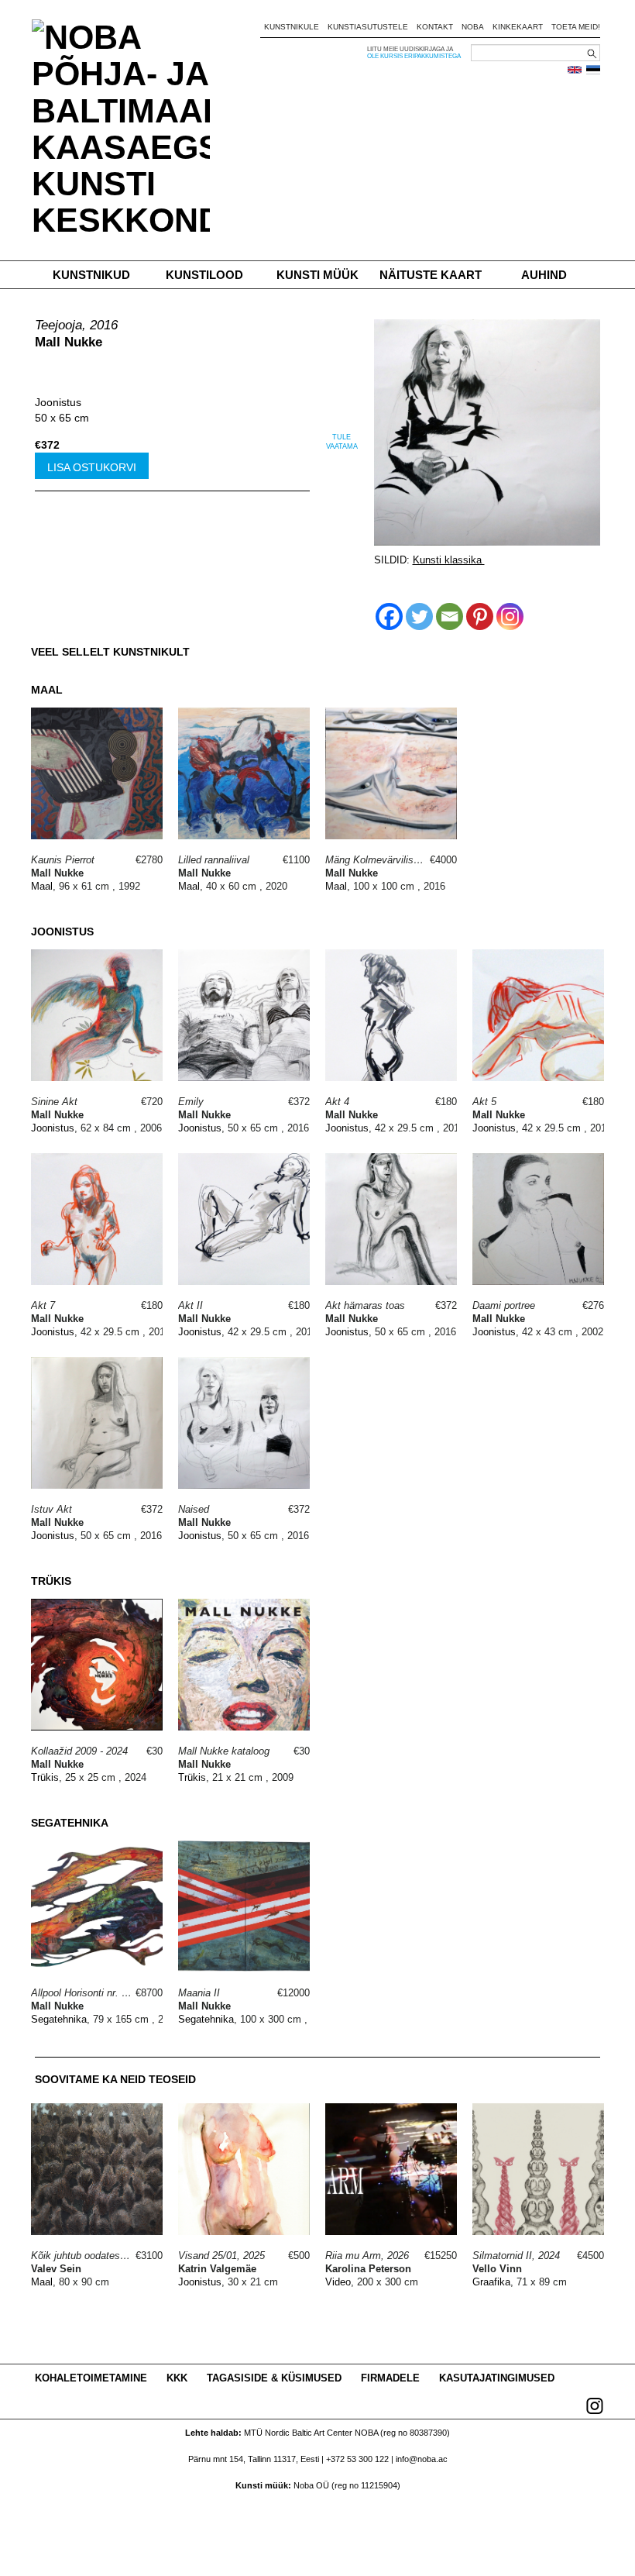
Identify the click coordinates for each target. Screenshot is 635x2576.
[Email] (450, 616)
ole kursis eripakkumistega (414, 56)
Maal (42, 886)
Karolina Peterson (368, 2269)
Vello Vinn (497, 2269)
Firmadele (390, 2378)
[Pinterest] (480, 616)
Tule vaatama (342, 442)
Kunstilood (204, 275)
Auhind (544, 275)
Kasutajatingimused (497, 2378)
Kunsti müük (317, 275)
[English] (575, 70)
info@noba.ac (422, 2459)
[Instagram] (510, 616)
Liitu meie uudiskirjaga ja (410, 49)
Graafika (491, 2282)
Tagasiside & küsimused (274, 2378)
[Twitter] (419, 616)
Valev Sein (56, 2269)
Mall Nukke (69, 342)
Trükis (45, 1777)
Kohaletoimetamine (91, 2378)
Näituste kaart (431, 275)
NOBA (473, 27)
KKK (177, 2378)
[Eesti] (593, 70)
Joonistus (58, 402)
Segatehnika (59, 2019)
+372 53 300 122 (357, 2459)
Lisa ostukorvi (92, 467)
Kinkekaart (518, 27)
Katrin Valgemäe (217, 2269)
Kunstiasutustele (368, 27)
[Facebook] (389, 616)
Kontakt (435, 27)
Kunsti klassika (449, 560)
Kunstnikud (91, 275)
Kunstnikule (292, 27)
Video (338, 2282)
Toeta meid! (576, 27)
